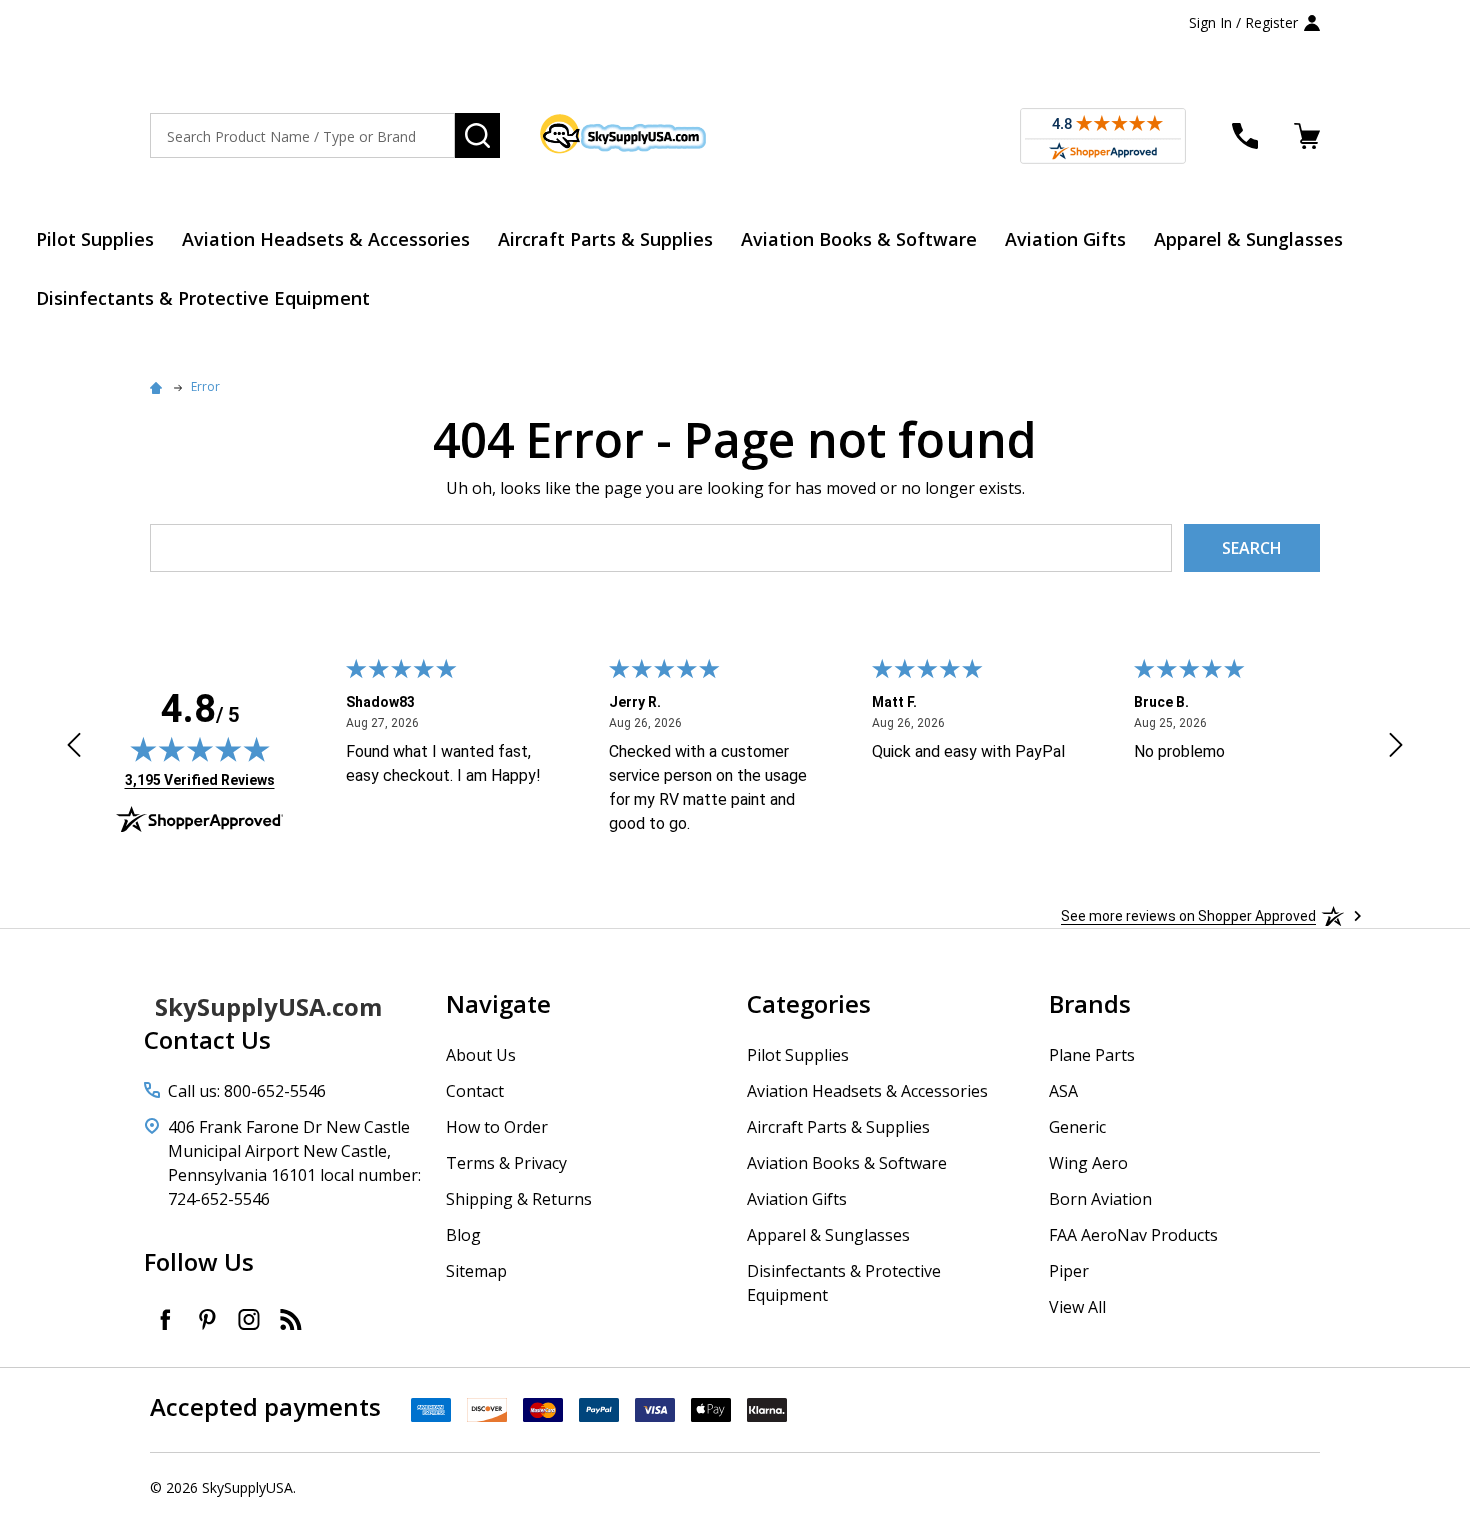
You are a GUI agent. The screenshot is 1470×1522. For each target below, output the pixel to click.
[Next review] (1396, 748)
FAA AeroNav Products (1133, 1235)
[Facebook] (165, 1319)
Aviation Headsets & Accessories (326, 239)
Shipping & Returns (519, 1199)
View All (1077, 1307)
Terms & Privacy (506, 1163)
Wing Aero (1088, 1163)
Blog (463, 1235)
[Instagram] (249, 1319)
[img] (200, 749)
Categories (809, 1003)
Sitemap (476, 1271)
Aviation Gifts (1065, 239)
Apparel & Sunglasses (1248, 239)
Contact (475, 1091)
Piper (1069, 1271)
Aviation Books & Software (859, 239)
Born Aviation (1100, 1199)
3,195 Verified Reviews (200, 779)
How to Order (497, 1127)
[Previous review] (74, 748)
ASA (1063, 1091)
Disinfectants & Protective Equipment (203, 298)
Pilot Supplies (95, 239)
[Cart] (1307, 136)
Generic (1077, 1127)
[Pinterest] (207, 1319)
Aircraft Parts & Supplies (605, 239)
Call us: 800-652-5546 (247, 1091)
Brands (1090, 1003)
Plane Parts (1092, 1055)
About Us (481, 1055)
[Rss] (291, 1319)
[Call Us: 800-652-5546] (1245, 136)
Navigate (498, 1003)
